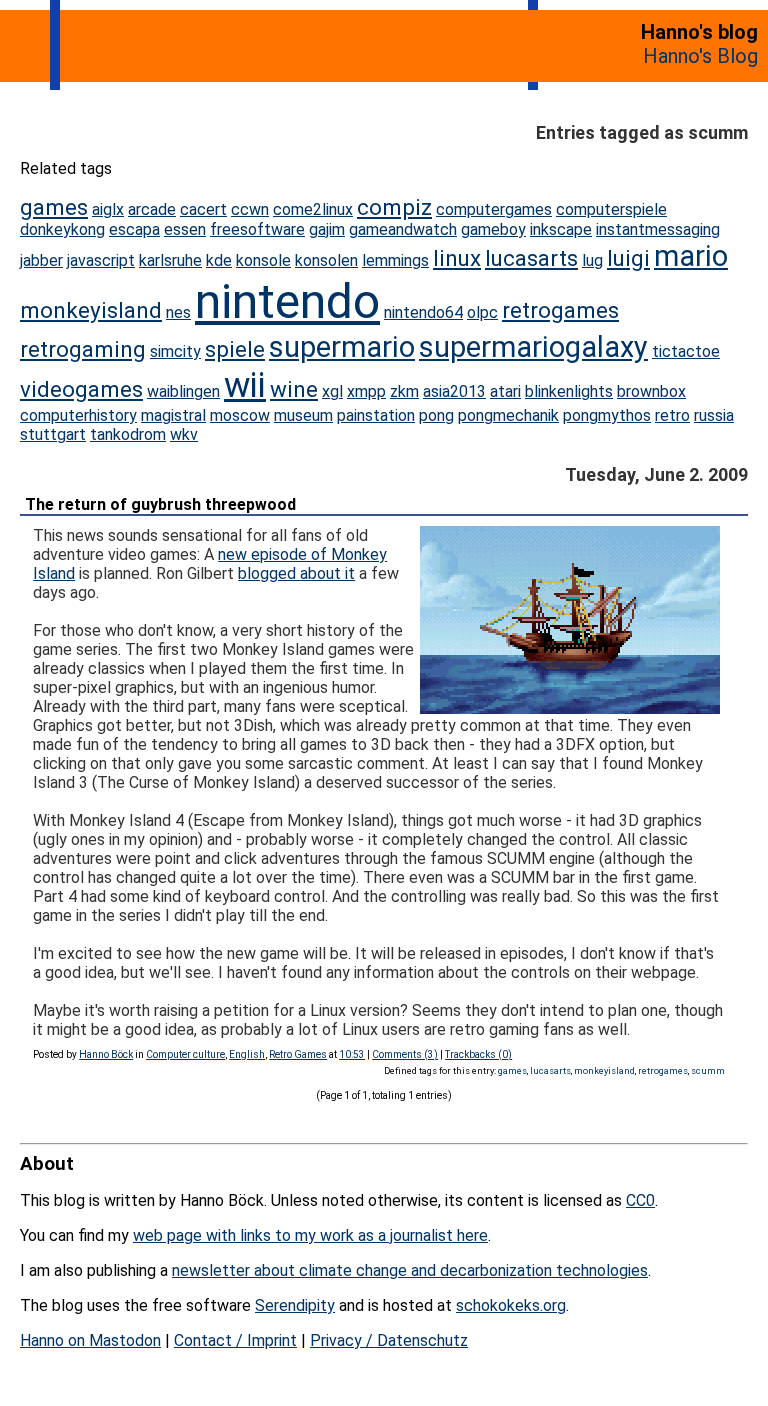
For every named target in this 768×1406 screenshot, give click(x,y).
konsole (263, 260)
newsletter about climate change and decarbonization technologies (410, 1270)
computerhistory (78, 415)
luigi (628, 258)
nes (178, 312)
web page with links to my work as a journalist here (310, 1235)
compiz (394, 207)
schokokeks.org (511, 1305)
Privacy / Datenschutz (389, 1340)
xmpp (366, 391)
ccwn (250, 209)
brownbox (651, 391)
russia (714, 415)
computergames (494, 209)
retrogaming (83, 349)
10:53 (352, 1054)
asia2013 (454, 391)
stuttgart (53, 434)
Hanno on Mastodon (90, 1340)
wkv (184, 434)
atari (505, 391)
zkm (404, 391)
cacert (203, 209)
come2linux (313, 209)
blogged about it (296, 573)
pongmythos (607, 415)
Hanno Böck (106, 1054)
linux (457, 258)
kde (219, 260)
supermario (342, 347)
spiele (235, 349)
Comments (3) (405, 1054)
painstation (376, 415)
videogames (81, 389)
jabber (41, 260)
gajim (327, 229)
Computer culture (185, 1054)
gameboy (493, 229)
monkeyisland (91, 310)
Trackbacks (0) (478, 1054)
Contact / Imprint (235, 1340)
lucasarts (531, 258)
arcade (152, 209)
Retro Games (298, 1054)
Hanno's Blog (700, 56)
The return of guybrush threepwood (160, 504)
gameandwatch (403, 229)
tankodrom (128, 434)
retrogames (560, 310)
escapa (134, 229)
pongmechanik (508, 415)
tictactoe (686, 351)
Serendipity (295, 1305)
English (247, 1054)
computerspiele (611, 209)
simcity (175, 351)
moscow (240, 415)
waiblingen (183, 391)
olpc (482, 312)
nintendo (287, 301)
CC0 (640, 1200)
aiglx (108, 209)
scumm (708, 1070)
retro (672, 415)
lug (592, 260)
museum (303, 415)
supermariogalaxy (533, 347)
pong (436, 415)
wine (294, 389)
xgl (332, 391)
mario (691, 256)
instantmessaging (658, 229)
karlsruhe (170, 260)
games (54, 207)
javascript (101, 260)
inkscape (561, 229)
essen (185, 229)
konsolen (326, 260)
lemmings (395, 260)
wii (245, 385)
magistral (173, 415)
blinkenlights (569, 391)
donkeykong (62, 229)
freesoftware (257, 229)
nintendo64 (423, 312)
